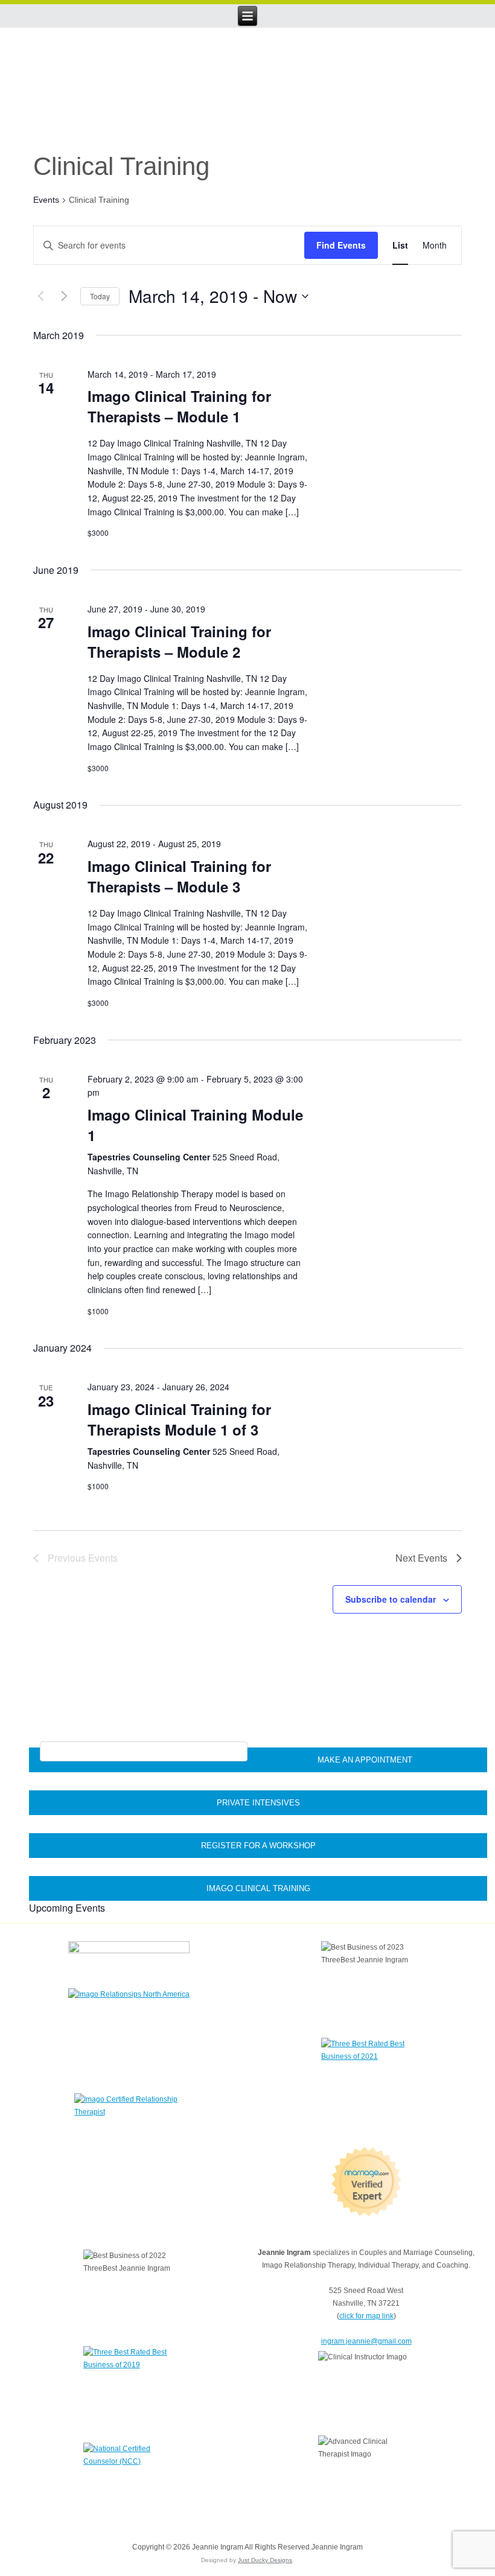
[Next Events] (64, 296)
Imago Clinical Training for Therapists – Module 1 (179, 406)
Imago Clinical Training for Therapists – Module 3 (179, 876)
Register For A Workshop (258, 1846)
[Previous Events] (40, 296)
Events (46, 200)
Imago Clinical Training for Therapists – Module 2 (179, 641)
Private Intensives (258, 1803)
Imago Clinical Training (258, 1888)
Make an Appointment (365, 1760)
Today (100, 296)
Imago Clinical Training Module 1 (195, 1125)
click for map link (366, 2316)
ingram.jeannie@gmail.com (366, 2341)
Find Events (341, 245)
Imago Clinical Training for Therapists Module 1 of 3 (179, 1419)
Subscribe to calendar (391, 1599)
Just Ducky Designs (265, 2560)
